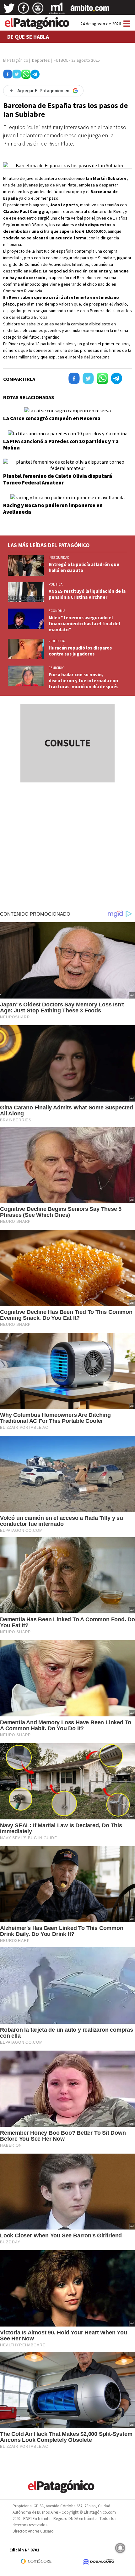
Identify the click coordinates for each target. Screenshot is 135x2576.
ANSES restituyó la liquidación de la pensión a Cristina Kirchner (87, 594)
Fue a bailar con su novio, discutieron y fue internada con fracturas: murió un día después (84, 681)
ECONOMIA (57, 611)
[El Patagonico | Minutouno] (57, 10)
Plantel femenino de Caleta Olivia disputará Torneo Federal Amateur (58, 479)
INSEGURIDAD (59, 558)
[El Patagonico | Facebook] (24, 10)
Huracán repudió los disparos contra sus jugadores (80, 651)
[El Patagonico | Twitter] (9, 10)
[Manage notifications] (120, 2548)
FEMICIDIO (57, 668)
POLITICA (56, 584)
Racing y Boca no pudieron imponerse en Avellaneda (53, 508)
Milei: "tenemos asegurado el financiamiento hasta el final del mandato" (84, 624)
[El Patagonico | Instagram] (38, 10)
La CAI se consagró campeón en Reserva (52, 418)
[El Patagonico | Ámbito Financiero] (90, 10)
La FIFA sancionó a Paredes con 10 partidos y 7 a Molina (61, 444)
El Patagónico (16, 60)
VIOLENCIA (57, 641)
